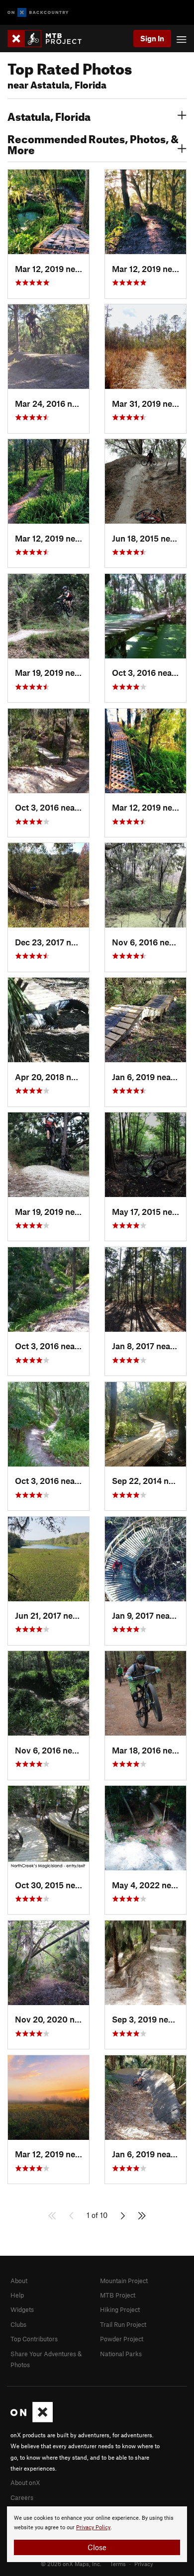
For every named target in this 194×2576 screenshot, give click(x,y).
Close (97, 2547)
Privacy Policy (93, 2528)
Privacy (144, 2564)
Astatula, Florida (49, 115)
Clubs (18, 2324)
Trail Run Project (123, 2324)
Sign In (152, 38)
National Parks (121, 2354)
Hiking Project (120, 2309)
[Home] (49, 39)
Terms (118, 2564)
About (19, 2281)
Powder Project (122, 2339)
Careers (22, 2497)
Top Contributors (34, 2339)
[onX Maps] (32, 2420)
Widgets (22, 2309)
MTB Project (118, 2295)
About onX (25, 2483)
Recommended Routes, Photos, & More (93, 143)
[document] (97, 2534)
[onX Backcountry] (38, 13)
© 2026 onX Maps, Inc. (71, 2564)
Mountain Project (124, 2281)
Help (17, 2295)
